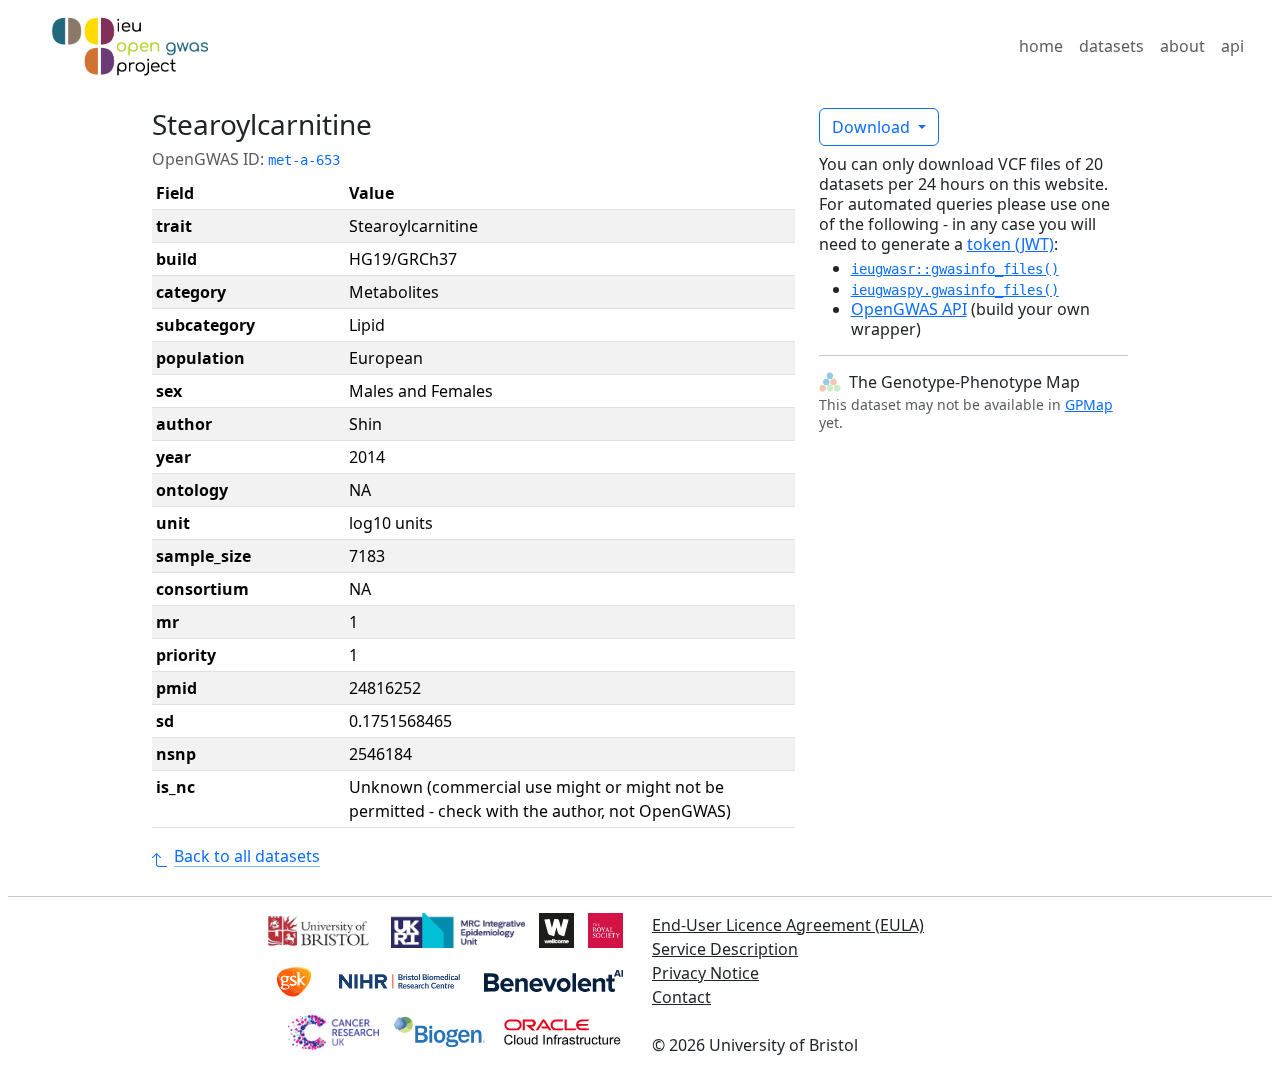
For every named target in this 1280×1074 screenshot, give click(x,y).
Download (873, 127)
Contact (681, 997)
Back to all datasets (247, 856)
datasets (1111, 46)
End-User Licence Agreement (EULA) (788, 925)
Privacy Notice (705, 973)
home (1041, 46)
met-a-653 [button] (304, 160)
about (1182, 46)
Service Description (725, 949)
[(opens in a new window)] (316, 929)
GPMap (1089, 404)
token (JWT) (1010, 244)
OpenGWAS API (909, 309)
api (1232, 46)
